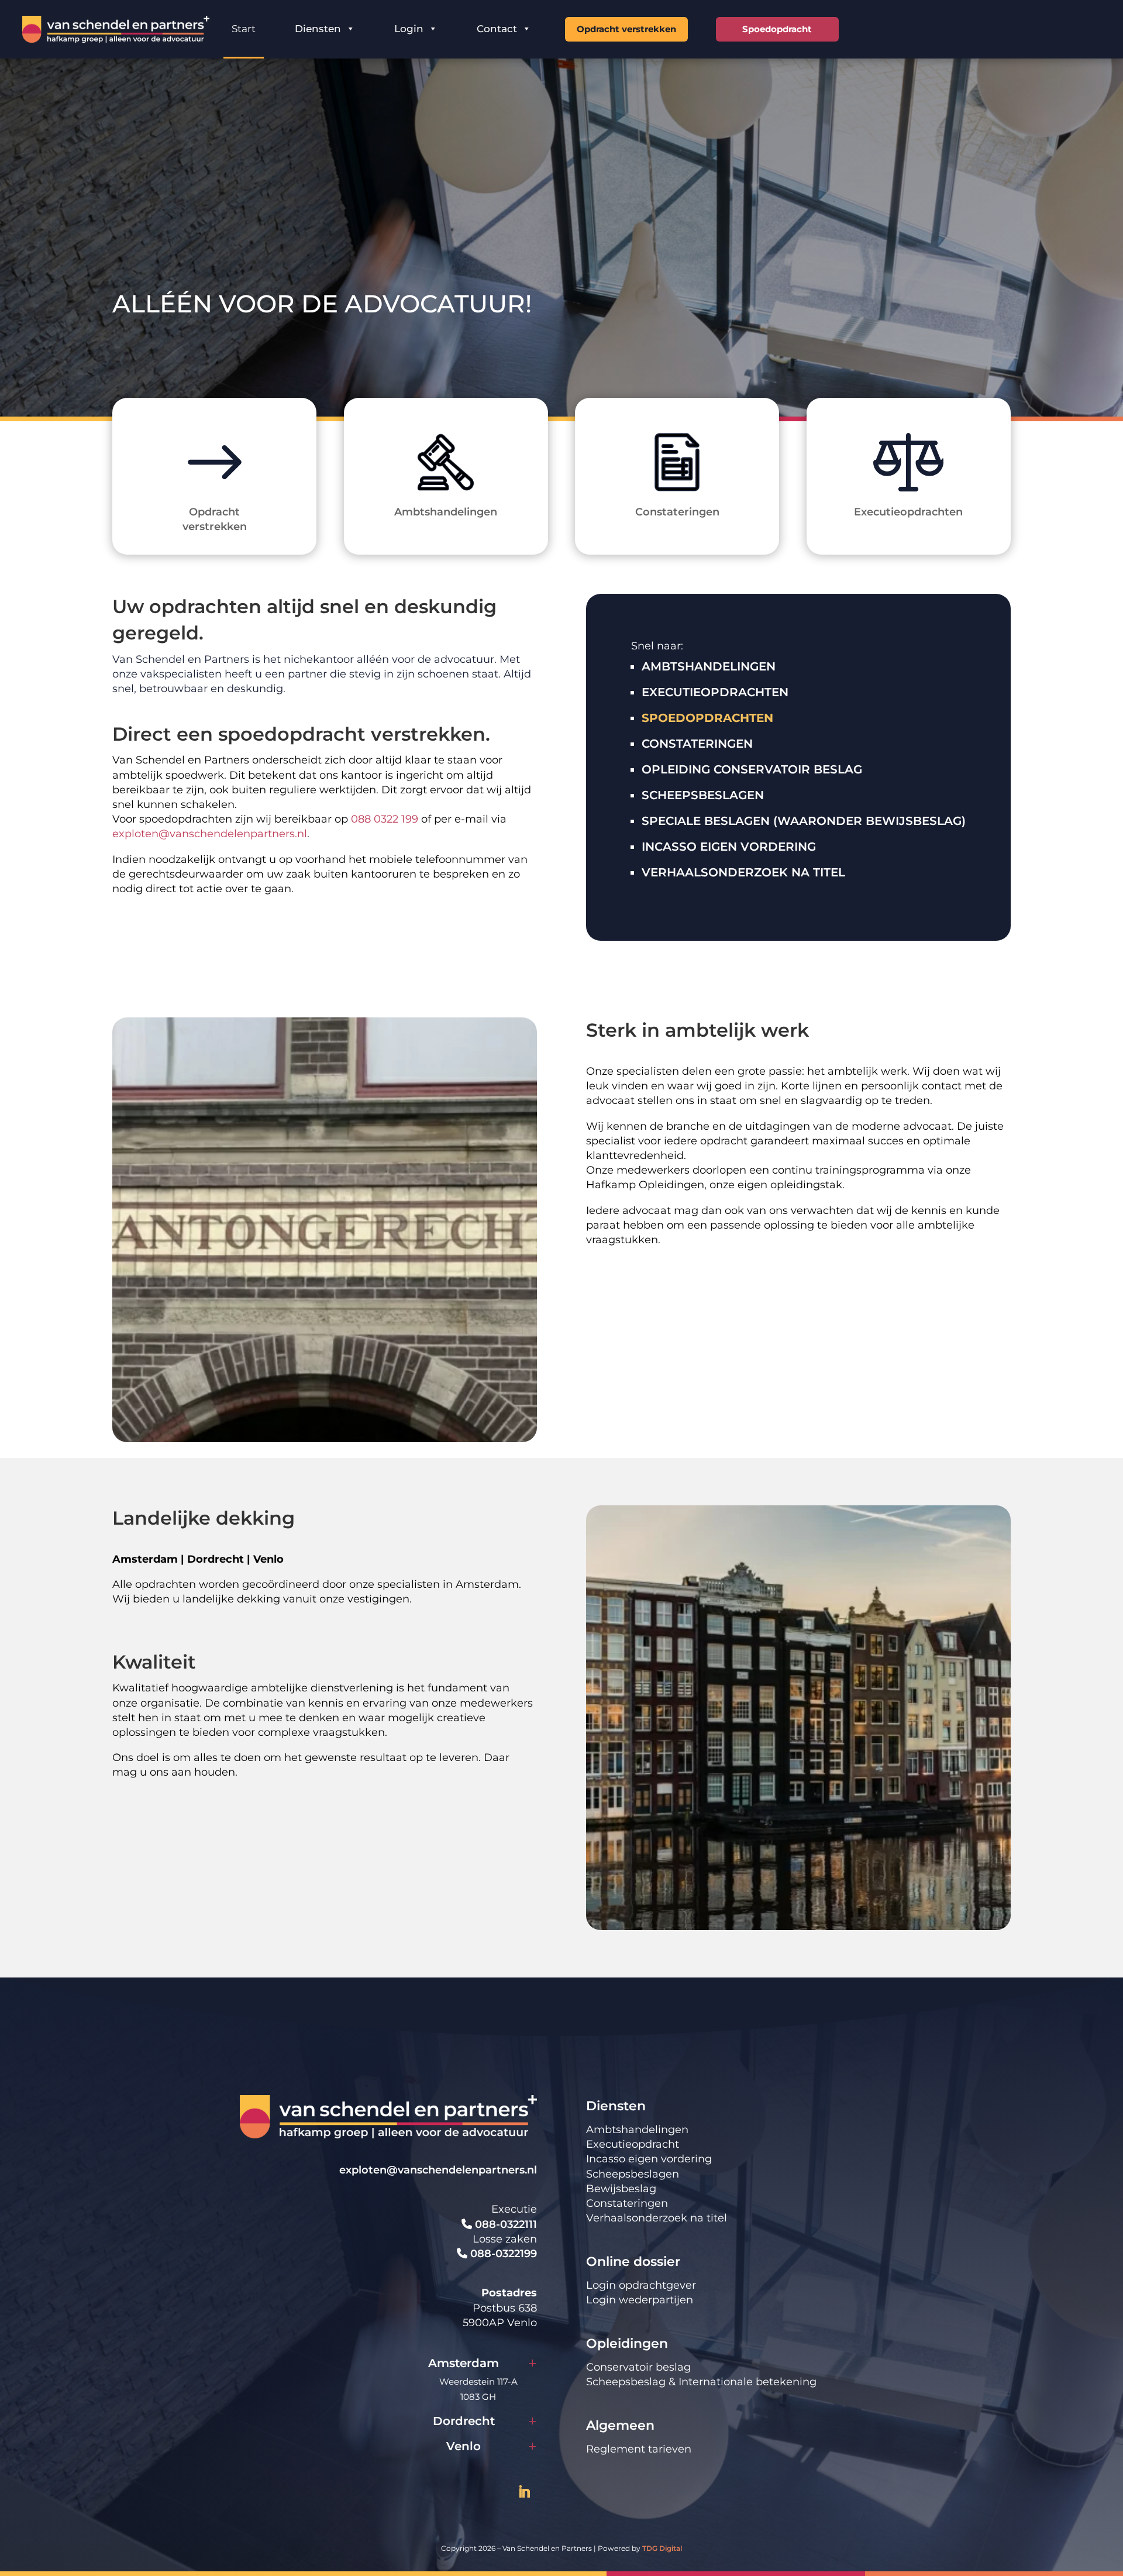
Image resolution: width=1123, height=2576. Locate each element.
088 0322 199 (385, 819)
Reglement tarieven (639, 2449)
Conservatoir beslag (638, 2367)
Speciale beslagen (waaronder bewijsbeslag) (804, 821)
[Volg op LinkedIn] (524, 2492)
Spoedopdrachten (707, 718)
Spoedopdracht (777, 29)
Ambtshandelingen (709, 666)
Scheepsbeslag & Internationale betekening (701, 2382)
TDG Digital (662, 2548)
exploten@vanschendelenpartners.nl (210, 834)
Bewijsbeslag (621, 2189)
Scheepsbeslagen (703, 795)
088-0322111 (504, 2224)
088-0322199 (502, 2254)
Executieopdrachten (715, 692)
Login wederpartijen (640, 2300)
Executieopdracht (633, 2144)
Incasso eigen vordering (729, 847)
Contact (497, 29)
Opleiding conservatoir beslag (752, 769)
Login (409, 29)
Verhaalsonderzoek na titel (743, 872)
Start (244, 29)
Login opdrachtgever (641, 2285)
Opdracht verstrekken (626, 29)
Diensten (318, 29)
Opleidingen (627, 2343)
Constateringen (697, 744)
